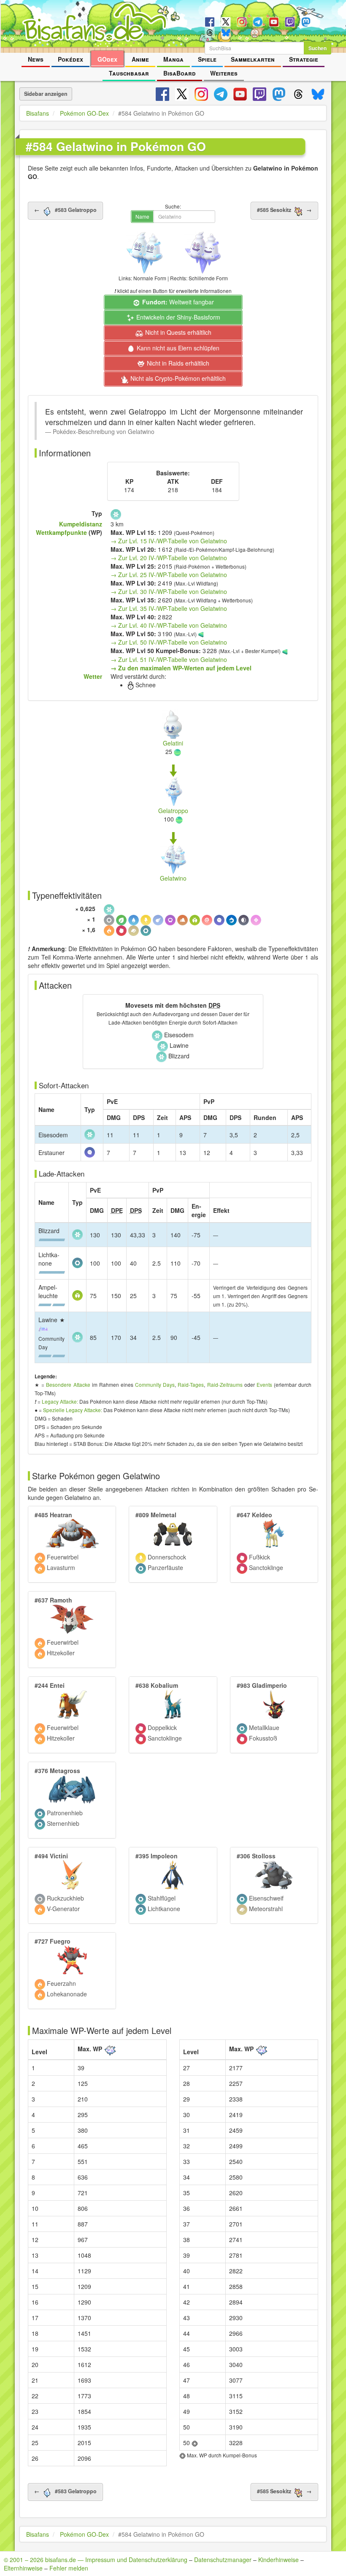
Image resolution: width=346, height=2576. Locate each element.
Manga (173, 59)
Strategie (304, 59)
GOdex (107, 59)
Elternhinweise (23, 2568)
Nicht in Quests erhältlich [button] (177, 332)
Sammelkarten (253, 59)
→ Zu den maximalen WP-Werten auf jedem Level (181, 668)
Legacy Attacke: (60, 1401)
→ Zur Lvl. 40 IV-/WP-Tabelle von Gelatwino (169, 625)
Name (142, 216)
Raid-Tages (191, 1384)
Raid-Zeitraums (225, 1384)
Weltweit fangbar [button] (178, 302)
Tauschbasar (129, 73)
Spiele (207, 59)
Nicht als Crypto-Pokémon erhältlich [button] (177, 378)
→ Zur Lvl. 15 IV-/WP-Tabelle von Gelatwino (169, 541)
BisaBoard (180, 73)
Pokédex (70, 59)
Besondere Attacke (68, 1384)
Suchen (318, 48)
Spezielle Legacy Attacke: (73, 1410)
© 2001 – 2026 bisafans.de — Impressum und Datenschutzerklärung (96, 2560)
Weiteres (224, 73)
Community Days (155, 1384)
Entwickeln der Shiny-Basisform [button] (177, 317)
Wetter (93, 676)
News (36, 59)
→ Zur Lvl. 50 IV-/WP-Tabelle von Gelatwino (169, 642)
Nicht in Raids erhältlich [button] (177, 363)
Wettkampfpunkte (61, 532)
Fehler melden (69, 2568)
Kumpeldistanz (81, 524)
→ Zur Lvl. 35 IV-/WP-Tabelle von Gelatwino (169, 608)
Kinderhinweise (278, 2560)
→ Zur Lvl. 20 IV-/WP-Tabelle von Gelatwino (169, 558)
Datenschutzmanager (223, 2560)
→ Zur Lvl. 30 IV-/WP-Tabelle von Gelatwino (169, 591)
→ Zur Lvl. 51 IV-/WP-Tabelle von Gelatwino (169, 659)
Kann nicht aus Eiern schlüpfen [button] (177, 348)
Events (264, 1384)
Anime (140, 59)
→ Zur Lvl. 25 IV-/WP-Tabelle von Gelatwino (169, 575)
